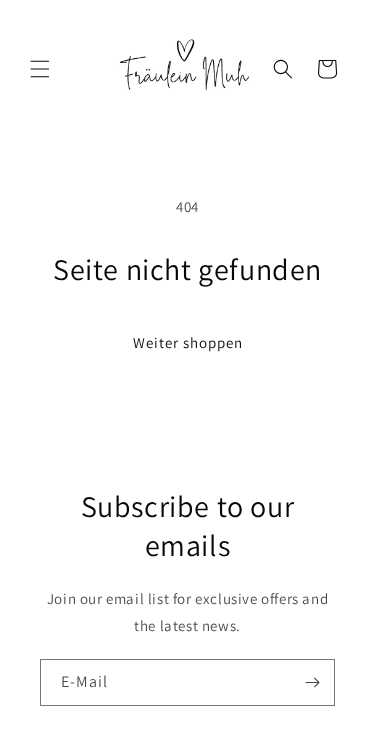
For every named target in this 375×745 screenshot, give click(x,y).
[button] (40, 69)
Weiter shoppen (188, 342)
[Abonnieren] (312, 682)
